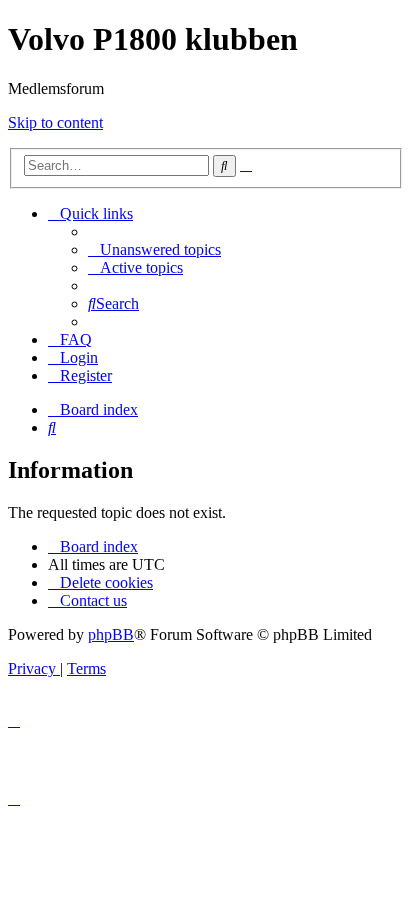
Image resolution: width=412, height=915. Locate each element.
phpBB (111, 634)
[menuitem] (154, 249)
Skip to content (55, 122)
